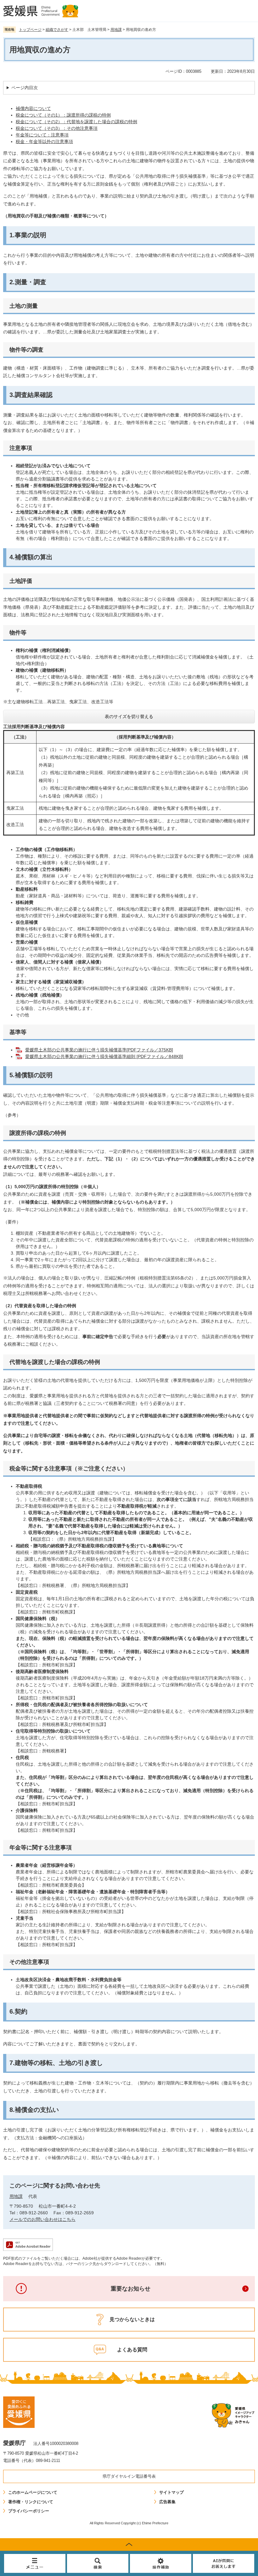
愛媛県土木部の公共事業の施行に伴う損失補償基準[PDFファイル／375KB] (99, 1050)
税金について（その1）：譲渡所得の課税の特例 (63, 115)
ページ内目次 (25, 88)
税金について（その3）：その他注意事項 (57, 128)
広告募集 (167, 2502)
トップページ (30, 30)
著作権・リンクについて (31, 2502)
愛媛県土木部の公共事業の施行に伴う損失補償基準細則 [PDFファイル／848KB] (104, 1056)
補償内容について (33, 108)
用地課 (116, 30)
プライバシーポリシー (29, 2511)
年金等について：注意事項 (42, 135)
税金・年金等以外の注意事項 (44, 141)
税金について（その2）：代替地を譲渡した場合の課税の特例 (76, 122)
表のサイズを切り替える (129, 716)
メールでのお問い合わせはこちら (42, 2219)
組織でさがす (57, 30)
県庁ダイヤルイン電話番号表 (129, 2476)
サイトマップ (171, 2492)
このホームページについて (33, 2492)
